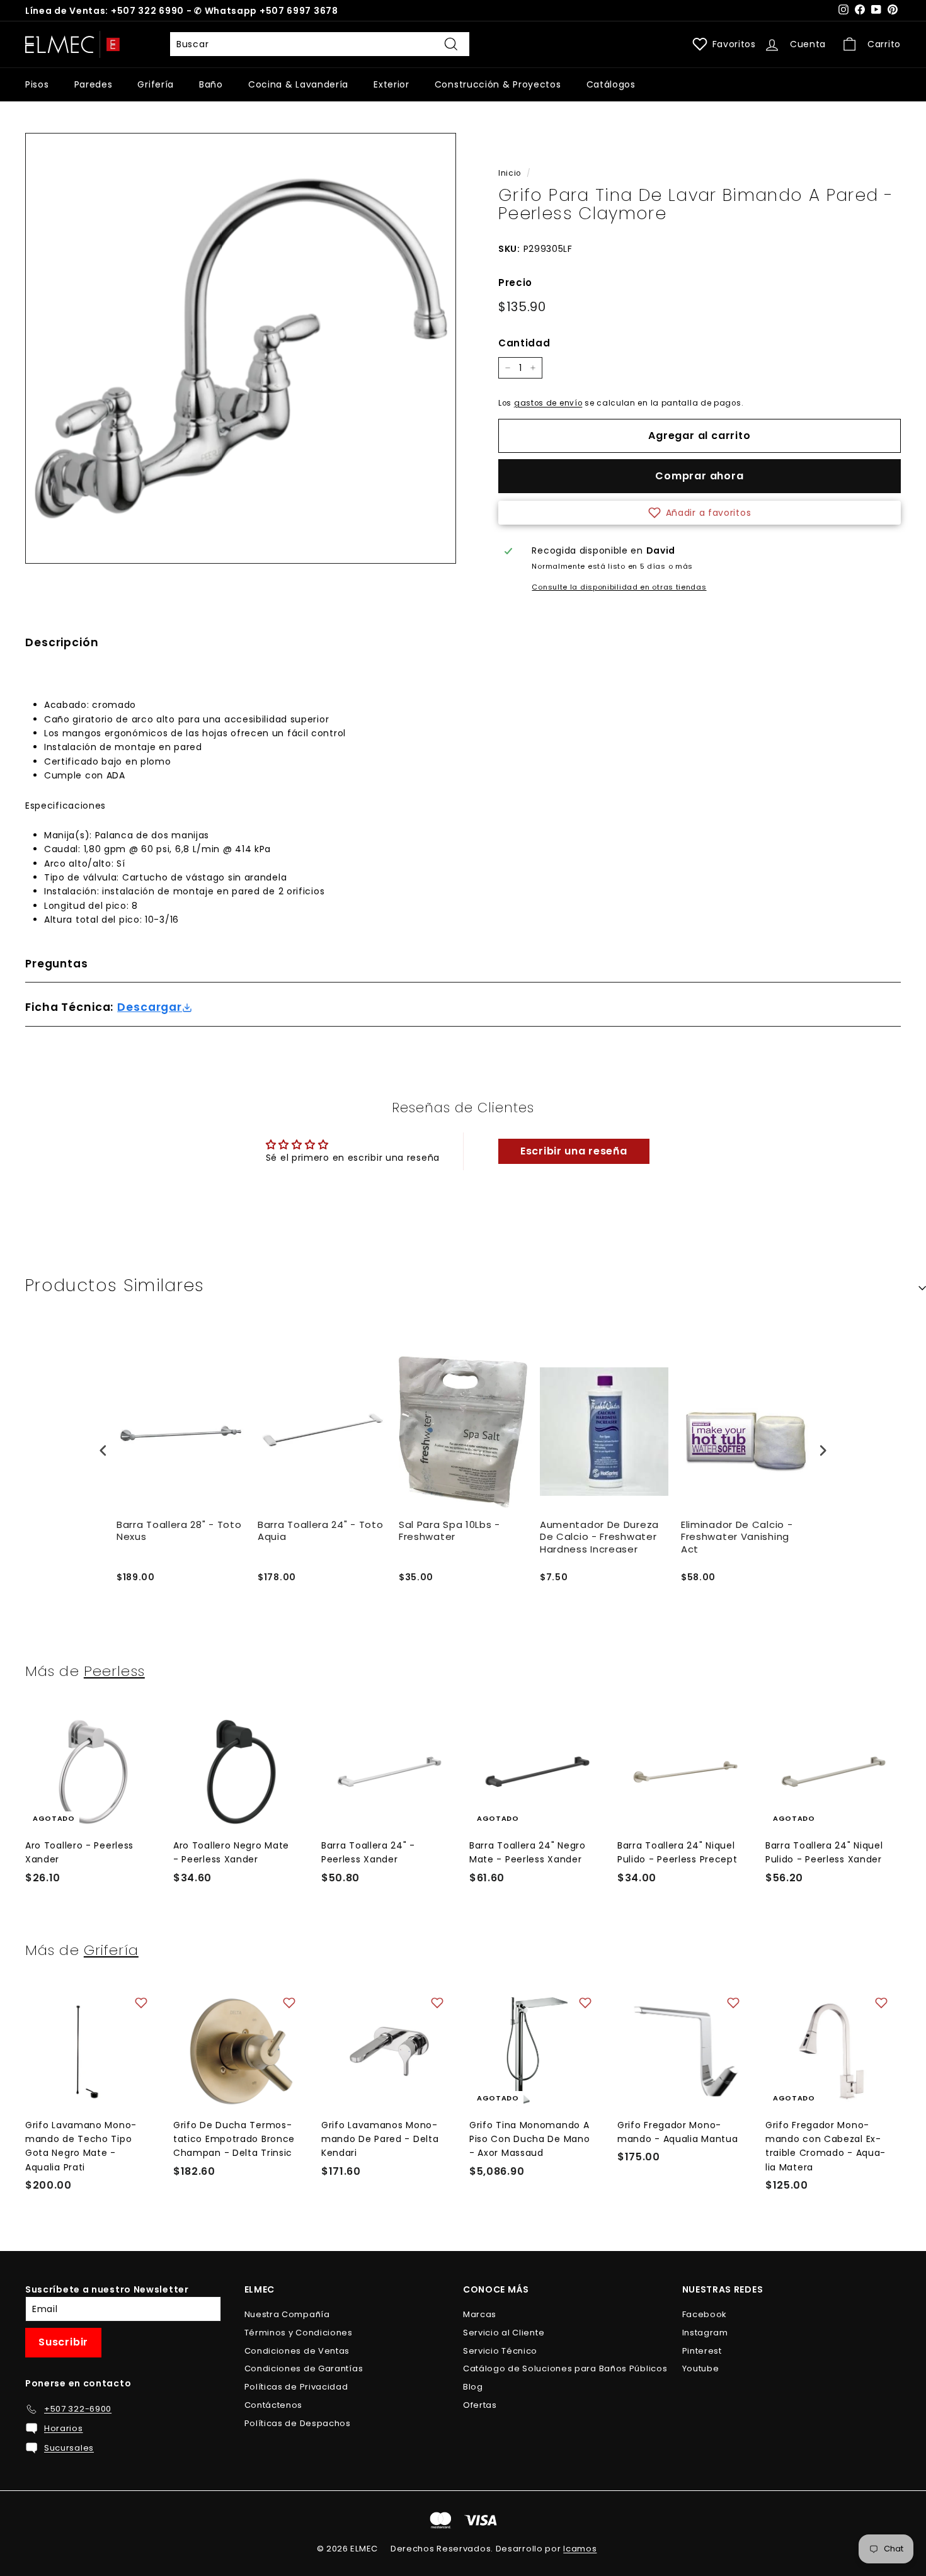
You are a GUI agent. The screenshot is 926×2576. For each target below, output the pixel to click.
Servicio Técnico (500, 2351)
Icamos (580, 2549)
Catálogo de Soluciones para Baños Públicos (565, 2368)
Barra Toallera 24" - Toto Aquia (321, 1531)
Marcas (480, 2314)
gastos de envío (548, 403)
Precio (515, 282)
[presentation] (103, 1450)
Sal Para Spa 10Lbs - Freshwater (449, 1531)
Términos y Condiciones (299, 2333)
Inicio (510, 173)
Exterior (392, 84)
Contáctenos (274, 2405)
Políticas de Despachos (298, 2423)
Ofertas (480, 2405)
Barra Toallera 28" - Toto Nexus (179, 1531)
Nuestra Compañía (287, 2314)
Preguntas (57, 964)
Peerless (114, 1671)
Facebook (705, 2314)
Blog (473, 2387)
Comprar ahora (699, 476)
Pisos (37, 84)
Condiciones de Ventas (297, 2351)
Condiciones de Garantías (304, 2368)
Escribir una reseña (574, 1151)
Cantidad (524, 343)
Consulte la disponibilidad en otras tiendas (619, 587)
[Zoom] (241, 348)
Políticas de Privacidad (296, 2387)
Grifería (156, 84)
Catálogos (611, 84)
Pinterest (702, 2351)
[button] (700, 513)
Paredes (94, 84)
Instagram (705, 2333)
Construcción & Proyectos (498, 84)
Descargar (150, 1007)
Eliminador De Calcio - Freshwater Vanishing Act (737, 1537)
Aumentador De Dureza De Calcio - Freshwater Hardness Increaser (599, 1537)
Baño (211, 84)
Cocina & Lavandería (298, 84)
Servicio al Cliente (504, 2333)
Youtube (701, 2368)
